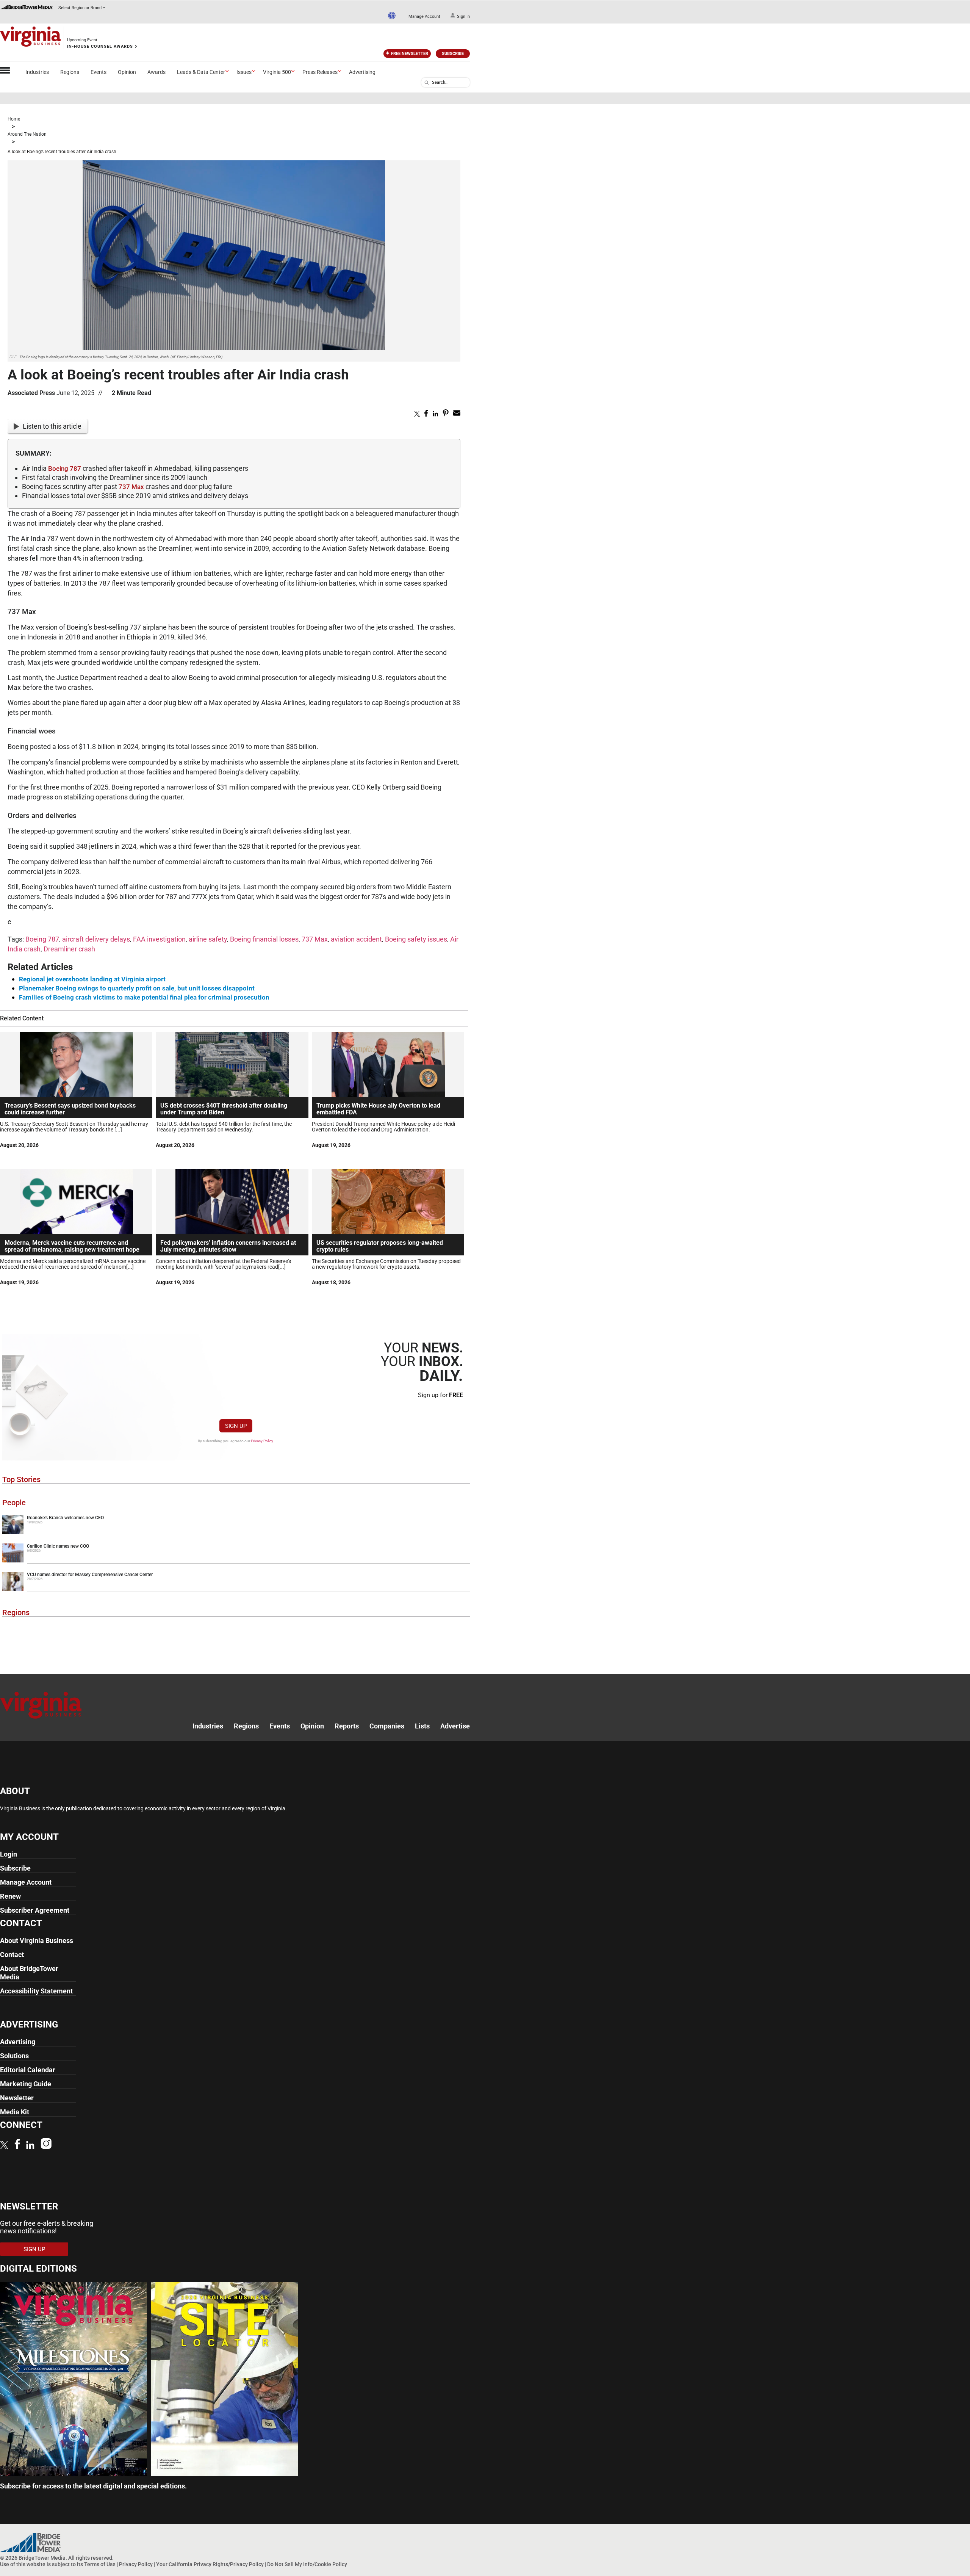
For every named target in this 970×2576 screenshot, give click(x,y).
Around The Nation (27, 134)
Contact (12, 1955)
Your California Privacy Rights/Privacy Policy (210, 2564)
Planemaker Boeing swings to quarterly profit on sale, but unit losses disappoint (137, 988)
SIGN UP (236, 1426)
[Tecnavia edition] (74, 2473)
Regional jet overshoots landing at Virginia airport (92, 979)
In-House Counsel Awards (100, 46)
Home (14, 119)
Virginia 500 (277, 72)
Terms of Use (100, 2564)
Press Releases (320, 72)
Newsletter (17, 2098)
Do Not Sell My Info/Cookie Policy (307, 2564)
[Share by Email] (457, 414)
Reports (347, 1726)
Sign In (463, 16)
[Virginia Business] (30, 38)
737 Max (131, 487)
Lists (422, 1726)
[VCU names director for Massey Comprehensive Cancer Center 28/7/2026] (236, 1589)
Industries (37, 72)
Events (99, 72)
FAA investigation (159, 939)
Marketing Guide (26, 2084)
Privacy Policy (262, 1441)
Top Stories (21, 1479)
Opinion (127, 72)
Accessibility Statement (36, 1991)
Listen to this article (52, 426)
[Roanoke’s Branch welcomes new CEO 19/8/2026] (236, 1532)
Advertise (455, 1726)
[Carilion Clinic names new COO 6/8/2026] (236, 1561)
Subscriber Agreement (35, 1910)
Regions (70, 72)
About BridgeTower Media (29, 1973)
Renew (10, 1896)
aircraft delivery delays (96, 939)
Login (9, 1854)
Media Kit (15, 2112)
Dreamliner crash (69, 949)
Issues (244, 72)
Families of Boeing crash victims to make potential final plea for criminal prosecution (144, 997)
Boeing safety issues (416, 939)
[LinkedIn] (30, 2146)
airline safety (208, 939)
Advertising (362, 72)
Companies (387, 1726)
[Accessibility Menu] (392, 16)
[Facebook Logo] (17, 2145)
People (14, 1503)
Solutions (14, 2056)
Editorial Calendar (28, 2070)
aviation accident (356, 939)
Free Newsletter (410, 54)
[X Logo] (4, 2146)
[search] (427, 83)
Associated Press (31, 393)
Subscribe (453, 54)
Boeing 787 (65, 469)
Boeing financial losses (264, 939)
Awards (156, 72)
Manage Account (424, 16)
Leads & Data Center (201, 72)
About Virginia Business (37, 1941)
